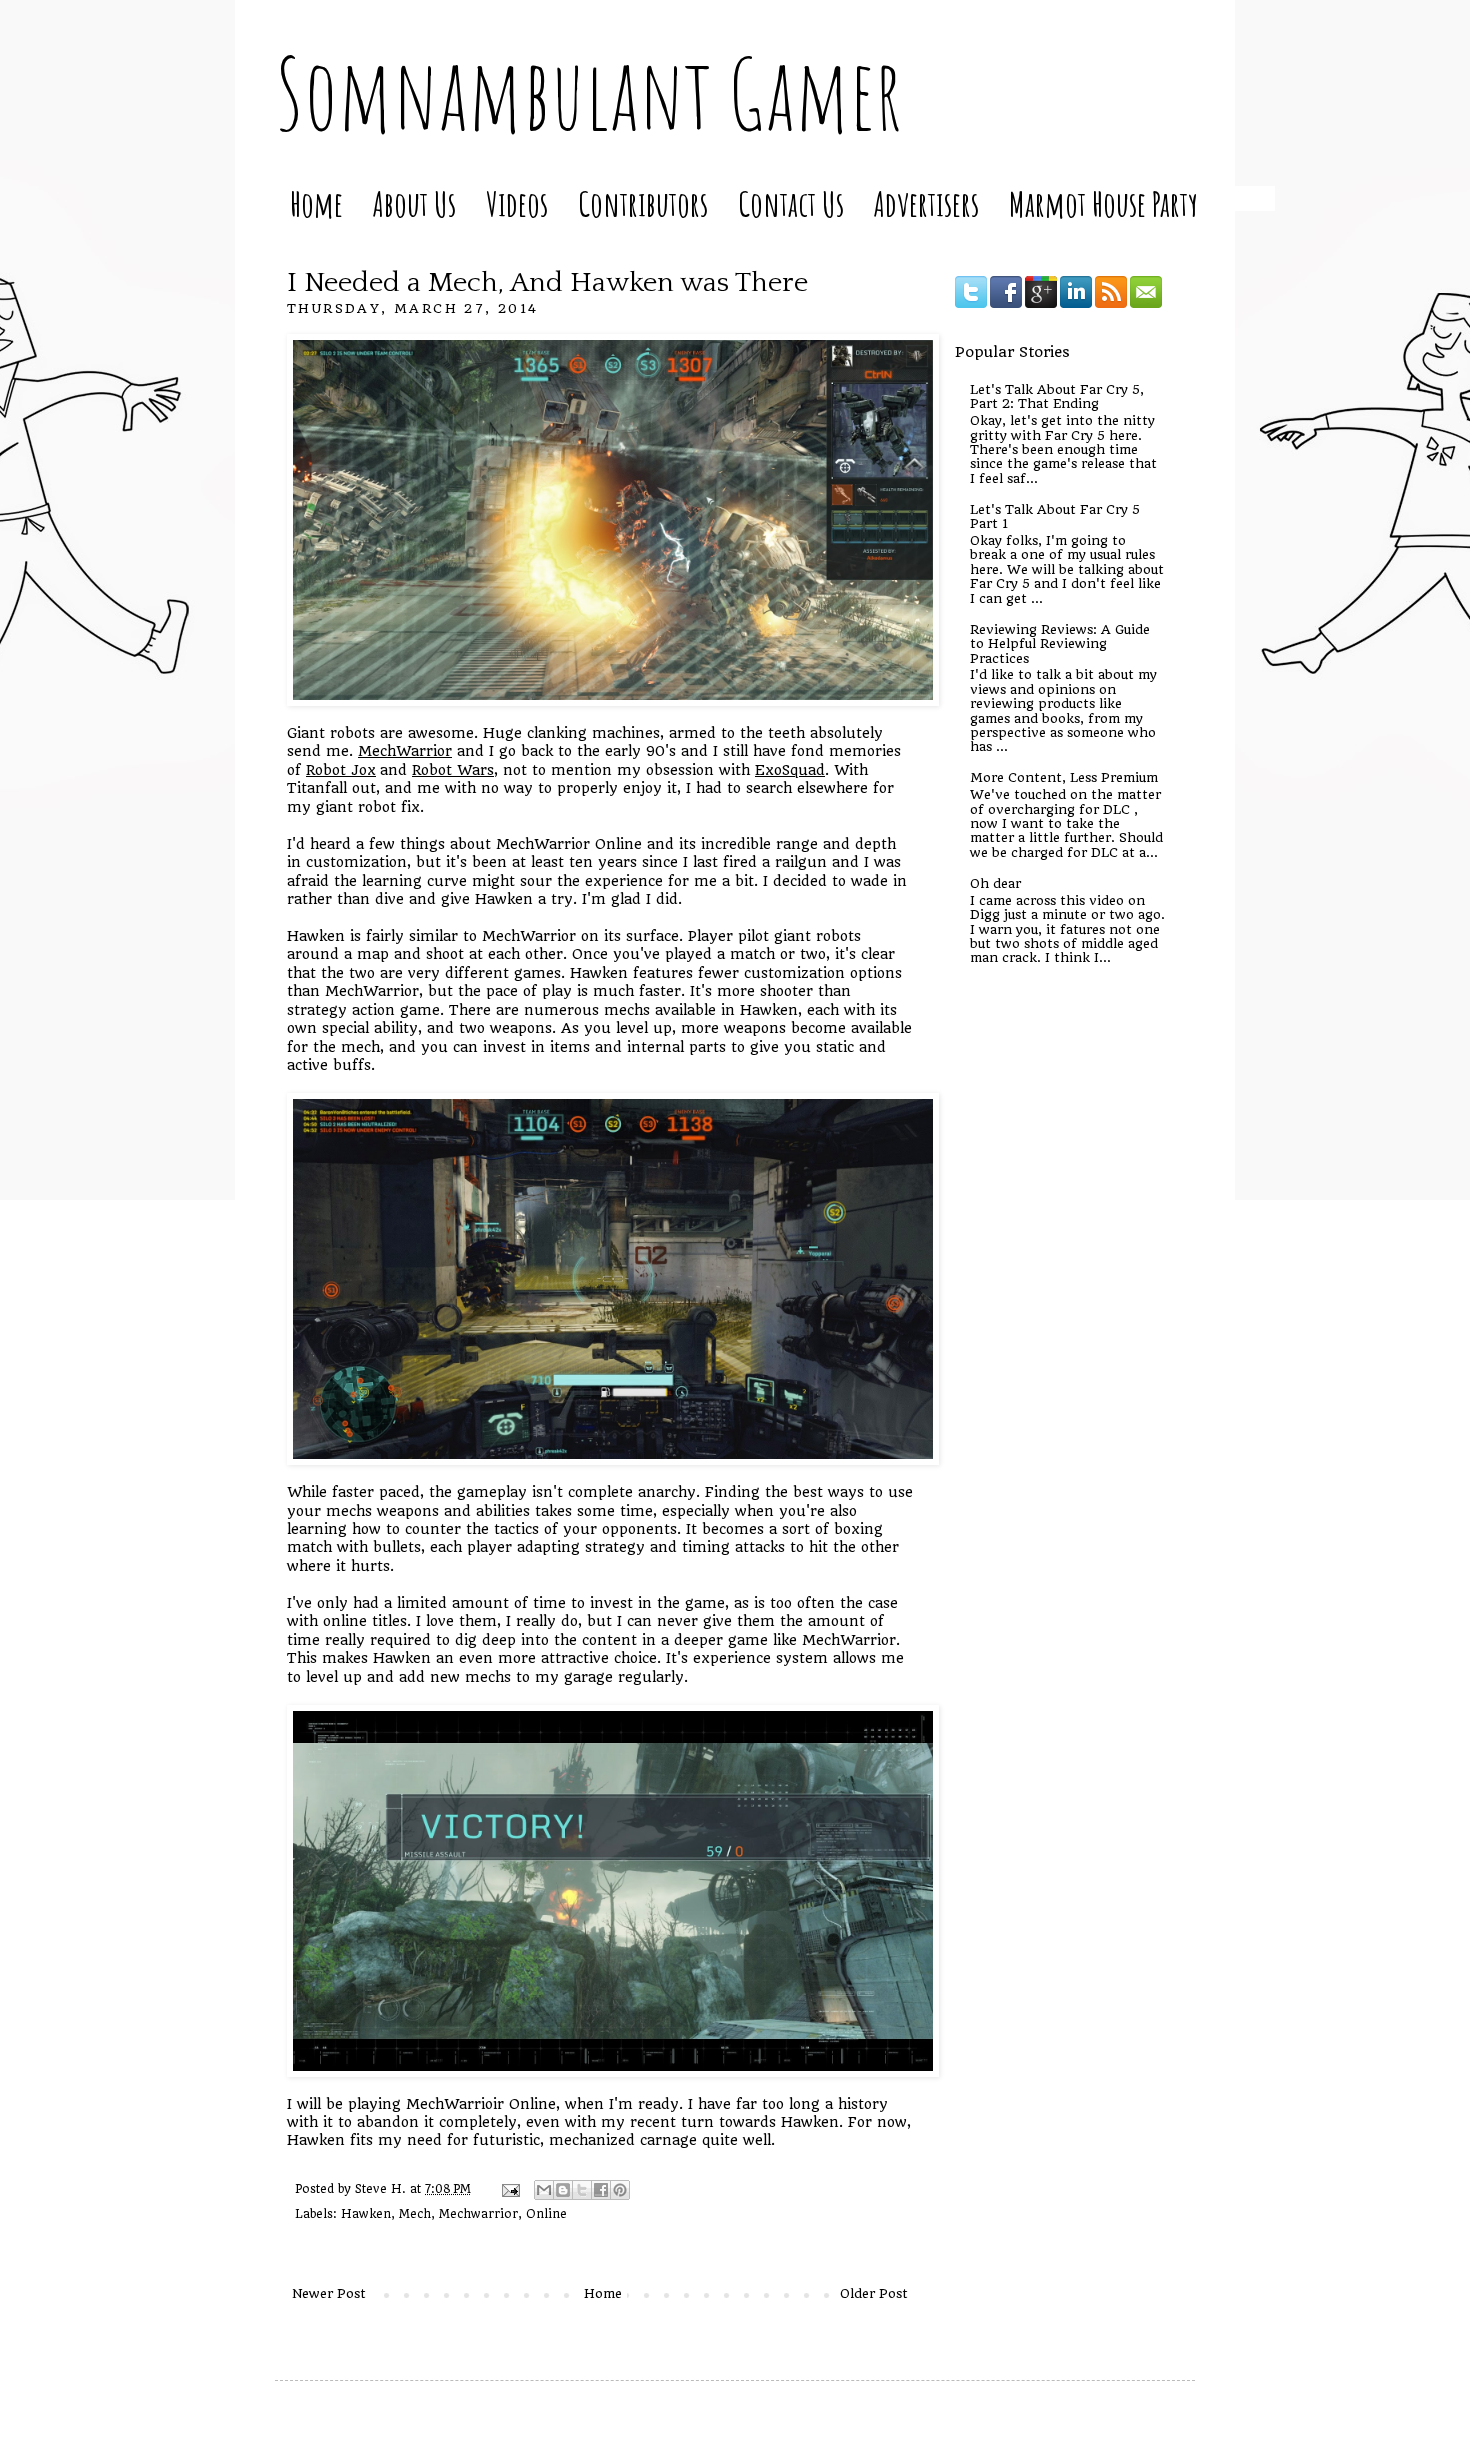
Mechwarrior (478, 2214)
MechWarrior (405, 751)
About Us (414, 203)
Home (316, 203)
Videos (517, 203)
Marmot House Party (1103, 203)
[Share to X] (582, 2190)
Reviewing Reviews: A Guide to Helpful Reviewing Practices (1060, 644)
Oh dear (995, 883)
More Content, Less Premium (1064, 777)
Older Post (874, 2293)
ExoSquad (790, 770)
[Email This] (544, 2190)
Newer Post (329, 2293)
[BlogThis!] (563, 2190)
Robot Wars (453, 770)
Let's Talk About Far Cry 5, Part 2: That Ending (1057, 396)
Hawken (366, 2214)
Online (546, 2214)
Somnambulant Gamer (588, 93)
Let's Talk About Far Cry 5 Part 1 (1055, 516)
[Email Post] (510, 2189)
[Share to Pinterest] (620, 2190)
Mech (415, 2214)
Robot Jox (341, 770)
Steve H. (382, 2189)
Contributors (643, 203)
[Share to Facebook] (601, 2190)
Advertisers (926, 203)
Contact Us (791, 203)
